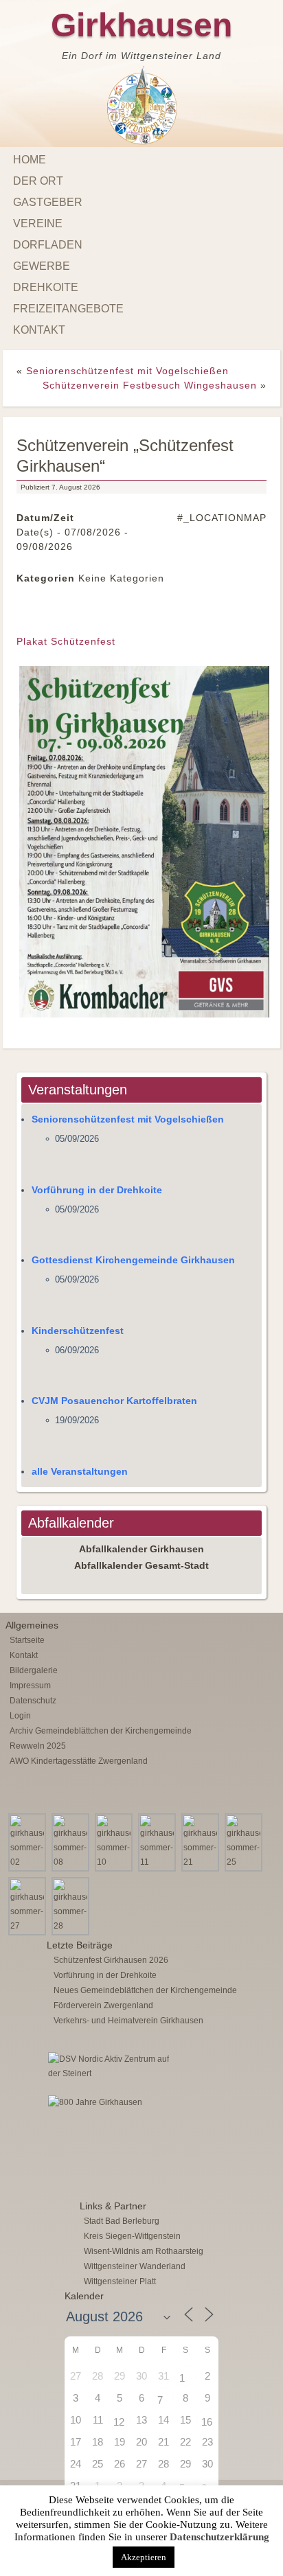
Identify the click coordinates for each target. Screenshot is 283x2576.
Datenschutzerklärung (219, 2537)
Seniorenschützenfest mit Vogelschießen (127, 371)
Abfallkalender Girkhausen (141, 1549)
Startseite (27, 1640)
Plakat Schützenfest (66, 641)
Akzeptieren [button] (144, 2557)
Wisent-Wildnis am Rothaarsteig (144, 2251)
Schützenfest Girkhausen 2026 (111, 1960)
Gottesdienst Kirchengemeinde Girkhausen (133, 1260)
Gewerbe (42, 266)
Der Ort (38, 181)
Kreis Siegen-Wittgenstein (132, 2236)
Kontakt (39, 330)
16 (207, 2422)
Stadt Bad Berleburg (122, 2221)
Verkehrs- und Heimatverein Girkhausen (128, 2021)
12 (119, 2422)
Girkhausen (141, 25)
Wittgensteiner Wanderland (135, 2266)
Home (30, 160)
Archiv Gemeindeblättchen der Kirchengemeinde (101, 1731)
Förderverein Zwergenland (103, 2005)
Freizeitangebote (68, 309)
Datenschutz (33, 1701)
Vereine (38, 223)
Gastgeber (48, 202)
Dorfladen (48, 245)
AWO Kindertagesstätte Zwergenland (79, 1761)
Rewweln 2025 (38, 1746)
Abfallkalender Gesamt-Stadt (141, 1565)
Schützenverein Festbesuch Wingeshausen (150, 385)
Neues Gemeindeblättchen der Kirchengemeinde (145, 1990)
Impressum (30, 1686)
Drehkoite (46, 287)
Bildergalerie (34, 1670)
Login (20, 1716)
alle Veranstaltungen (80, 1471)
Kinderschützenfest (78, 1331)
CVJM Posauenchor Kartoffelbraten (114, 1401)
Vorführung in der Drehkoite (97, 1190)
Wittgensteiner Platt (120, 2281)
